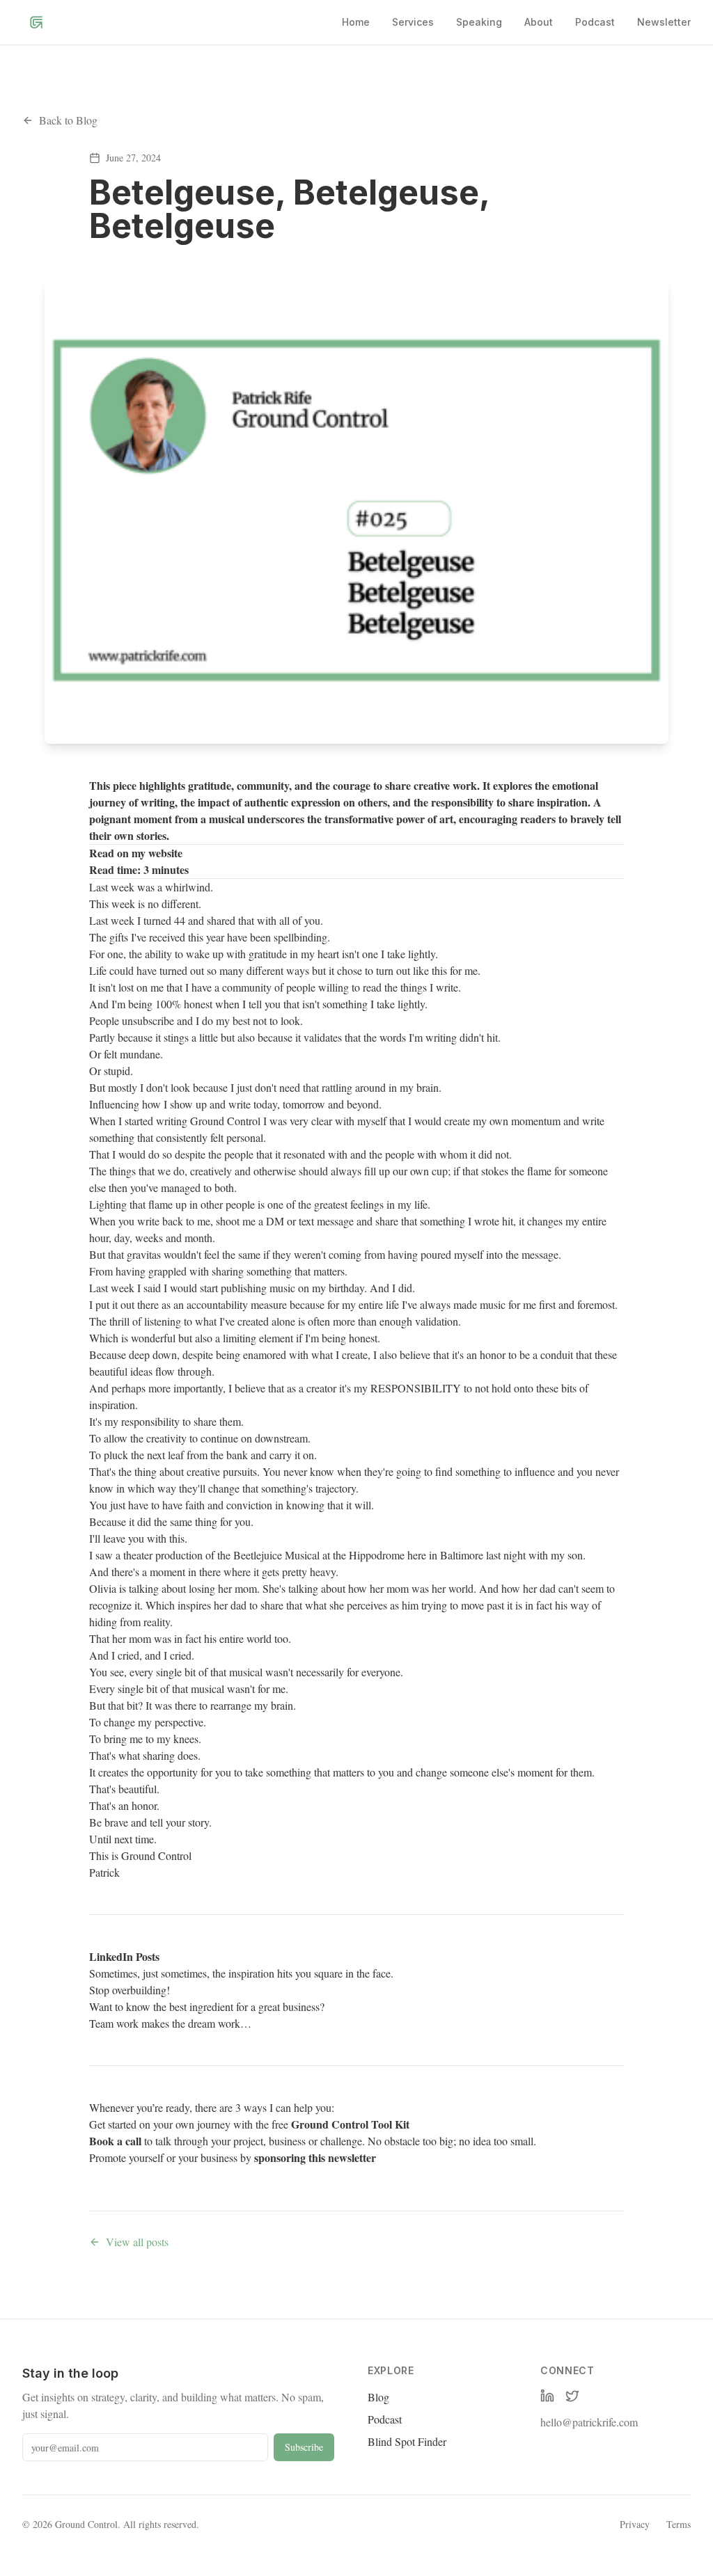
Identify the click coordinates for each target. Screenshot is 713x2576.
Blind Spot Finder (407, 2441)
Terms (679, 2524)
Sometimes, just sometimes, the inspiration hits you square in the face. (241, 1973)
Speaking (479, 22)
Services (413, 22)
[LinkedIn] (547, 2396)
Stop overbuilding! (130, 1990)
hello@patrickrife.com (589, 2422)
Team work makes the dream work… (170, 2023)
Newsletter (664, 22)
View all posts (137, 2242)
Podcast (595, 22)
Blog (378, 2397)
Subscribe (304, 2447)
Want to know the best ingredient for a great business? (207, 2006)
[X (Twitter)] (572, 2396)
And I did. (391, 1288)
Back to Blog (68, 120)
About (539, 22)
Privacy (635, 2524)
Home (356, 22)
